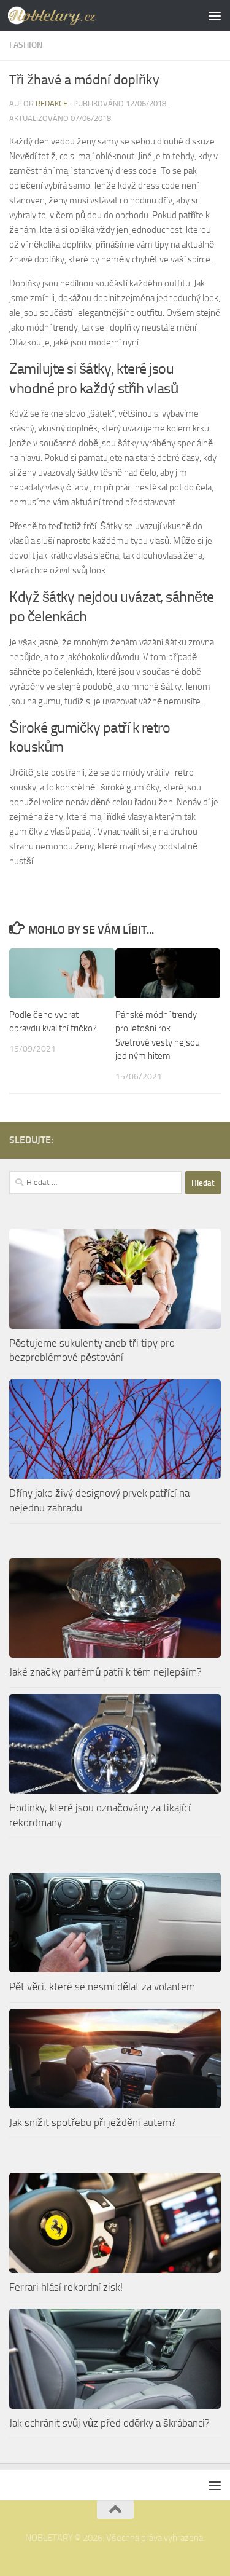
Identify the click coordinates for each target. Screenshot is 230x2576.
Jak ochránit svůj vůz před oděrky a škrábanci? (109, 2423)
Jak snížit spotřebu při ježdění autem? (93, 2122)
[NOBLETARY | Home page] (67, 15)
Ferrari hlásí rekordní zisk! (66, 2287)
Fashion (26, 45)
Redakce (52, 104)
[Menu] (215, 15)
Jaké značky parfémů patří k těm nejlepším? (105, 1672)
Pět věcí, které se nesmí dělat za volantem (102, 1987)
